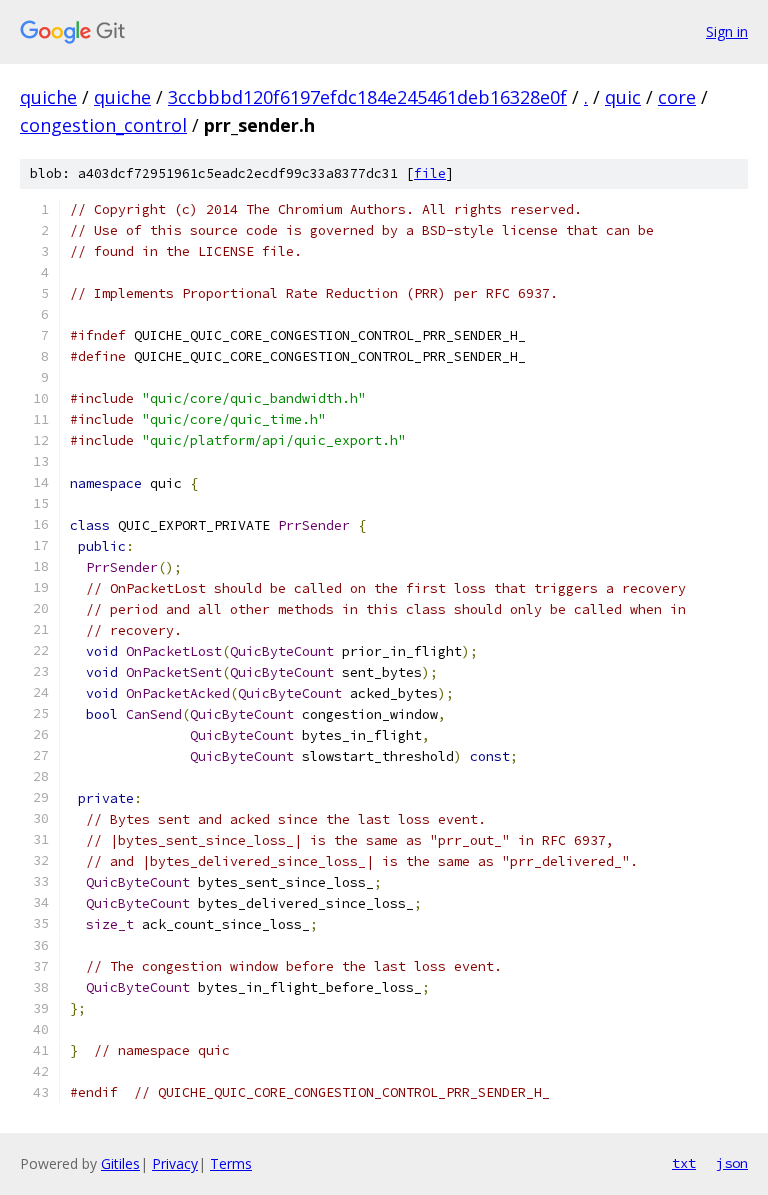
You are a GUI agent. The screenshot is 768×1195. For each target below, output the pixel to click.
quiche (48, 97)
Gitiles (120, 1163)
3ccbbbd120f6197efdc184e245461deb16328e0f (367, 97)
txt (684, 1163)
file (430, 173)
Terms (231, 1163)
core (677, 97)
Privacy (175, 1163)
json (732, 1163)
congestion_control (103, 125)
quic (623, 97)
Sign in (727, 31)
